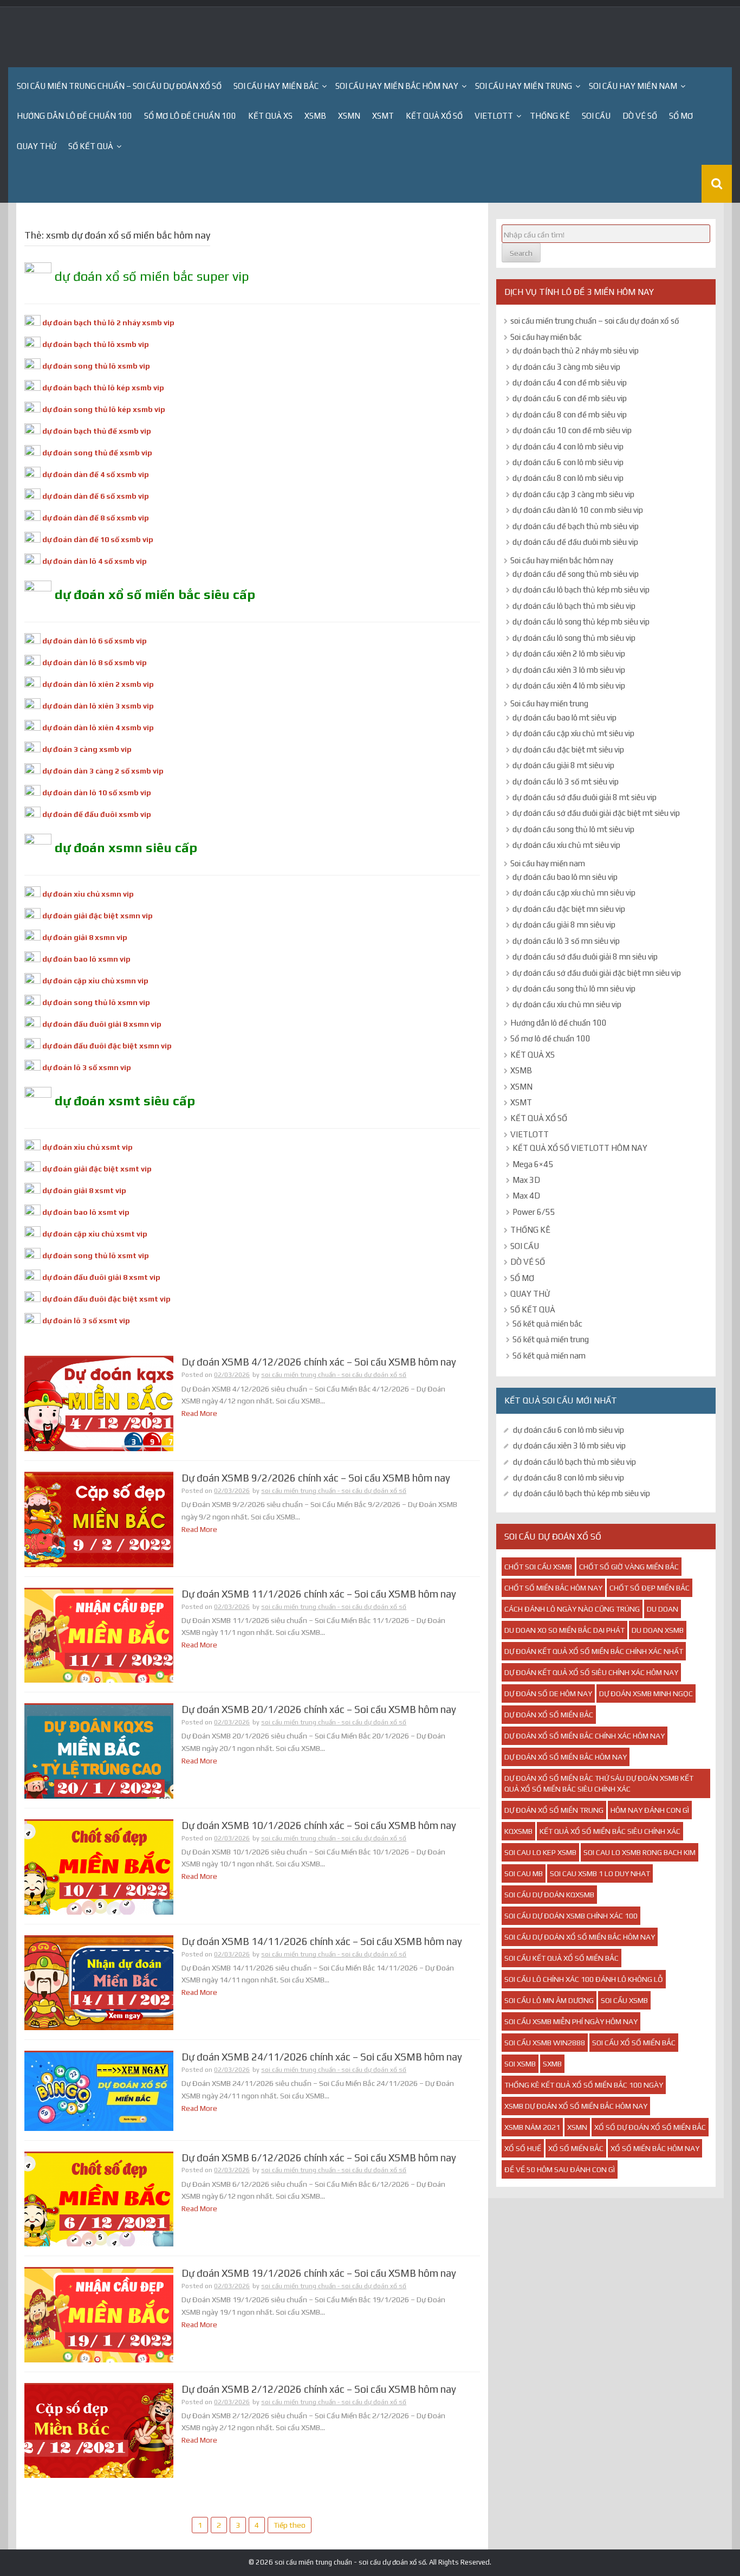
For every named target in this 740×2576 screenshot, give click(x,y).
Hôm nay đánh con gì (650, 1810)
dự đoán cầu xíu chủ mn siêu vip (567, 1004)
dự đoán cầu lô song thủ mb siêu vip (574, 638)
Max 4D (526, 1196)
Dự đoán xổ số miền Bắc (549, 1715)
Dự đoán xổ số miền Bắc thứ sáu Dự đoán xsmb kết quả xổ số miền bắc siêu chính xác (599, 1783)
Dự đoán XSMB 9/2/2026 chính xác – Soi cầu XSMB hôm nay (316, 1478)
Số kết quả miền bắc (547, 1324)
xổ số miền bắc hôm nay (655, 2148)
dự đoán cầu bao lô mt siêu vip (564, 717)
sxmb (552, 2064)
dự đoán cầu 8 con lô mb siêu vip (568, 478)
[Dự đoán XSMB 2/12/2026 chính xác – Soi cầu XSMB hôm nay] (99, 2431)
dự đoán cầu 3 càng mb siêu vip (566, 367)
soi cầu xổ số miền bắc (634, 2043)
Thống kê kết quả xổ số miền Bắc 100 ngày (584, 2085)
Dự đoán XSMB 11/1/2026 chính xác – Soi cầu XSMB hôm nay (319, 1594)
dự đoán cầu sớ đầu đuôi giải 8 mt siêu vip (585, 797)
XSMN (349, 116)
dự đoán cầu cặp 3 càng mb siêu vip (573, 494)
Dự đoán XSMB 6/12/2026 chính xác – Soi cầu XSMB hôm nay (319, 2158)
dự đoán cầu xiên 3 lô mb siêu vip (569, 670)
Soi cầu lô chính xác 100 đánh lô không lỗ (584, 1979)
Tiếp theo (290, 2525)
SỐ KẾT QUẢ (91, 146)
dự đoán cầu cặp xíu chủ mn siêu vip (574, 893)
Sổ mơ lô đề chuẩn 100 (190, 116)
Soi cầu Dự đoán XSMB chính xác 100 (571, 1916)
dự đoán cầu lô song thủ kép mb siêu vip (581, 622)
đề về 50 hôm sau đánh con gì (560, 2169)
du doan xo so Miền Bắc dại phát (564, 1630)
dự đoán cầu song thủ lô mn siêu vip (574, 988)
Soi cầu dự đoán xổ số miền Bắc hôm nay (580, 1937)
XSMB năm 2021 (532, 2127)
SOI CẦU (596, 116)
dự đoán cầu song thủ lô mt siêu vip (573, 829)
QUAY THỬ (37, 146)
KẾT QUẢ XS (270, 116)
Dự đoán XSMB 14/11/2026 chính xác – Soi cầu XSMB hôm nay (322, 1941)
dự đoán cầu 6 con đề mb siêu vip (570, 398)
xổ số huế (523, 2148)
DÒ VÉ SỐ (640, 116)
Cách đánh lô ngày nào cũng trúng (572, 1609)
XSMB (315, 116)
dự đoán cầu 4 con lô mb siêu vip (568, 446)
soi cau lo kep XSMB (540, 1852)
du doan (663, 1609)
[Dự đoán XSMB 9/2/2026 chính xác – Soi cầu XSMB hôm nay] (99, 1519)
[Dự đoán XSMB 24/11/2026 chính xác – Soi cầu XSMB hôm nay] (99, 2091)
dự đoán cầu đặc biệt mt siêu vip (568, 749)
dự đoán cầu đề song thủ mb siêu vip (576, 574)
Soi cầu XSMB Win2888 (545, 2043)
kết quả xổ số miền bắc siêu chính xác (610, 1831)
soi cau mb (524, 1873)
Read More (199, 1413)
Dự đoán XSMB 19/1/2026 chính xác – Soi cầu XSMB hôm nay (319, 2273)
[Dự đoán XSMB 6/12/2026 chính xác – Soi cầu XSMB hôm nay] (99, 2199)
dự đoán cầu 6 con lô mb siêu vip (568, 462)
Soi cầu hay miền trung (524, 86)
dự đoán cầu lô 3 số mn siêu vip (566, 941)
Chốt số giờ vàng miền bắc (629, 1567)
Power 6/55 (534, 1212)
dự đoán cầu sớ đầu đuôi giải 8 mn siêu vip (585, 957)
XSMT (383, 116)
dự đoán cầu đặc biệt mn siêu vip (569, 909)
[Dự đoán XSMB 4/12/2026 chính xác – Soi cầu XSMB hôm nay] (99, 1403)
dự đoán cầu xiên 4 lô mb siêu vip (569, 685)
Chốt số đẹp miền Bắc (650, 1588)
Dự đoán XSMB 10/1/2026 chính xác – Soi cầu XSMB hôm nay (319, 1825)
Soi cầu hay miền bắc (276, 86)
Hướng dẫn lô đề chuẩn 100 (74, 116)
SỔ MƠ (681, 116)
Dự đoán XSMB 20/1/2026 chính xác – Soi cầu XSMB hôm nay (319, 1709)
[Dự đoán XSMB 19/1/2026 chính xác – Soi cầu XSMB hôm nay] (99, 2315)
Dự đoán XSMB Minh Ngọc (646, 1693)
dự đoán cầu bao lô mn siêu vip (565, 877)
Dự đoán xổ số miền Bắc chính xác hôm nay (585, 1736)
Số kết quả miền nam (549, 1355)
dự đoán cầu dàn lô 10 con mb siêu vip (578, 510)
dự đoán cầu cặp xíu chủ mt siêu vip (573, 733)
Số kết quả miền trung (551, 1339)
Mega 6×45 (533, 1164)
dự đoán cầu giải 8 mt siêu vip (563, 765)
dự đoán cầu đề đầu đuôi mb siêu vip (575, 542)
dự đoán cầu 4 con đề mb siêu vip (570, 382)
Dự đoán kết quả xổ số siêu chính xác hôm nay (591, 1672)
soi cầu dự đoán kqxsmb (549, 1895)
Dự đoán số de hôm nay (548, 1693)
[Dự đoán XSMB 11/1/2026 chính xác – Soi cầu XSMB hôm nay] (99, 1635)
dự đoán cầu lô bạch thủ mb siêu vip (574, 606)
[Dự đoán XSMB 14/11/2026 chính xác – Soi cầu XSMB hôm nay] (99, 1982)
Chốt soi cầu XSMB (538, 1567)
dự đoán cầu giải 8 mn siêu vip (564, 925)
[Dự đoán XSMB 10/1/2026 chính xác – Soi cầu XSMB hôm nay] (99, 1867)
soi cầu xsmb (624, 2000)
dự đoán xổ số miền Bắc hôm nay (566, 1757)
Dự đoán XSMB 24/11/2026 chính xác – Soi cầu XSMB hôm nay (322, 2057)
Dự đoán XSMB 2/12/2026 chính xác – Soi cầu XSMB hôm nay (319, 2389)
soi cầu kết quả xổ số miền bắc (562, 1958)
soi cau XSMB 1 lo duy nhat (600, 1873)
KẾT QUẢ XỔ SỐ (434, 116)
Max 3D (526, 1180)
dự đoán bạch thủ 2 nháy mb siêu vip (576, 350)
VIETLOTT (494, 116)
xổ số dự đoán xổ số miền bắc (650, 2127)
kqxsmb (518, 1831)
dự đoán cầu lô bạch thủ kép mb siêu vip (581, 590)
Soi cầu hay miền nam (633, 86)
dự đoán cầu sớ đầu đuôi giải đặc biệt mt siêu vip (596, 813)
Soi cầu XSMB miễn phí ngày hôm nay (571, 2021)
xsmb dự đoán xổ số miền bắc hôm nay (576, 2106)
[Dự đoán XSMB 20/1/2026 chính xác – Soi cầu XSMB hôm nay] (99, 1751)
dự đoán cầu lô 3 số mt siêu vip (566, 781)
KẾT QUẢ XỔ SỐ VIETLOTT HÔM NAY (580, 1148)
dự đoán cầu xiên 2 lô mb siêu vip (569, 653)
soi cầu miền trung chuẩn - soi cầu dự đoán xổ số (334, 1375)
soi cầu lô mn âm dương (549, 2000)
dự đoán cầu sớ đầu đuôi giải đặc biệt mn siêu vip (597, 973)
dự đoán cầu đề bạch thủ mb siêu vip (576, 526)
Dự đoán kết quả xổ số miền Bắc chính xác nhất (594, 1651)
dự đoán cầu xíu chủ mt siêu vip (566, 845)
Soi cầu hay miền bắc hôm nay (397, 86)
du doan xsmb (658, 1630)
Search (521, 253)
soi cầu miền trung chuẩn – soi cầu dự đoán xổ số (119, 86)
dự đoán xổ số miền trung (554, 1810)
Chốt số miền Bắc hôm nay (553, 1588)
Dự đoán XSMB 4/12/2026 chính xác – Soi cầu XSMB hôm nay (319, 1362)
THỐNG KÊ (550, 116)
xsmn (577, 2127)
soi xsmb (520, 2064)
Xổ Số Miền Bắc (576, 2148)
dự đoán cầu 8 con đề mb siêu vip (570, 414)
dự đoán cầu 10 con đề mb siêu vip (572, 430)
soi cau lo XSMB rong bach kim (640, 1852)
